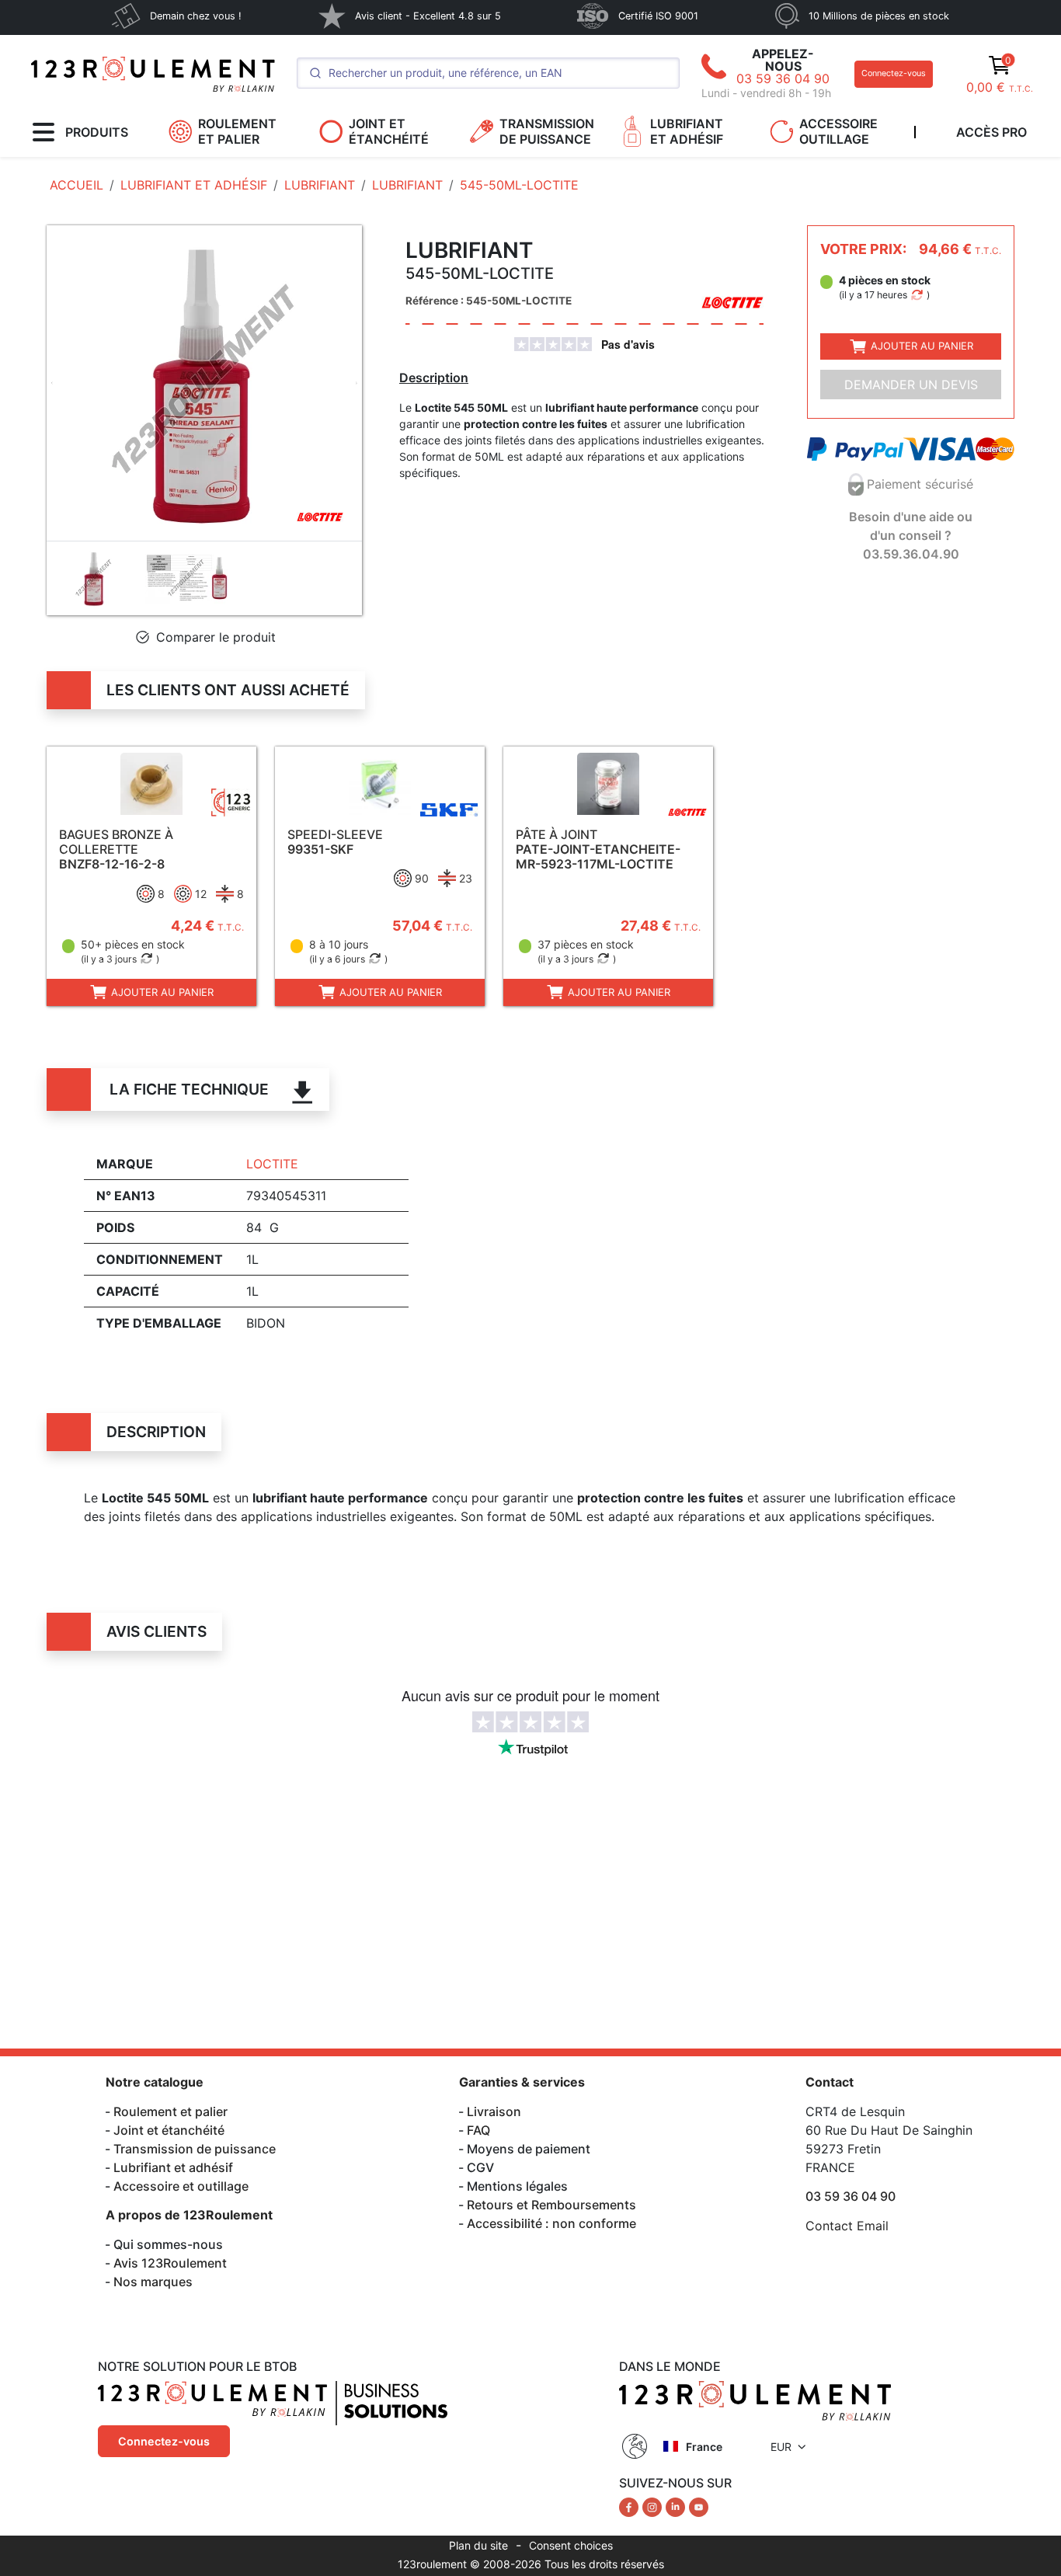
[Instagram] (654, 2506)
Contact (830, 2082)
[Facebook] (631, 2506)
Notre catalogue (155, 2082)
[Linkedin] (677, 2506)
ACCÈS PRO (991, 132)
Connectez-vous (894, 73)
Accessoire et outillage (181, 2186)
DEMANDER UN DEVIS (911, 385)
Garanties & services (522, 2082)
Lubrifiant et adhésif (173, 2167)
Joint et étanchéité (169, 2130)
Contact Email (847, 2226)
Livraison (494, 2111)
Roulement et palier (170, 2111)
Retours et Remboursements (551, 2205)
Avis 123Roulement (170, 2263)
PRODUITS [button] (97, 132)
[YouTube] (699, 2506)
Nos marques (153, 2282)
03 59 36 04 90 (783, 78)
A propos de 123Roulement (189, 2215)
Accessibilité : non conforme (551, 2223)
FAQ (478, 2130)
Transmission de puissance (195, 2149)
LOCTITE (272, 1164)
